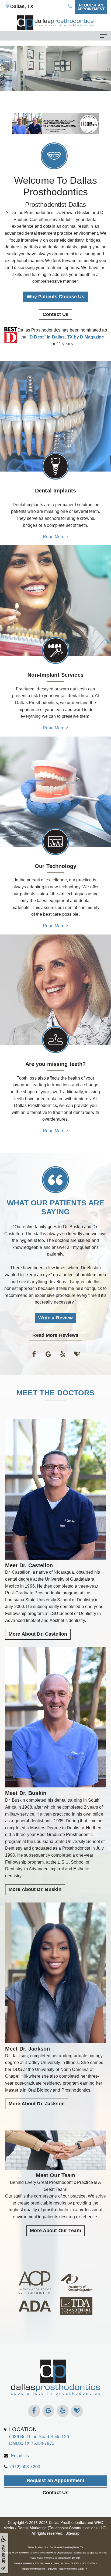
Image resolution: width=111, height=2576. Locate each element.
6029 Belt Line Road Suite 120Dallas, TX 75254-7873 (39, 2436)
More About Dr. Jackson (37, 2104)
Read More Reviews (55, 1335)
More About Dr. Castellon (38, 1634)
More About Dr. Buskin (35, 1889)
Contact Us (55, 314)
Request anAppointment (91, 7)
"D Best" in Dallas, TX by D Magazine (66, 337)
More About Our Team (55, 2231)
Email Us (20, 2456)
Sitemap (72, 2533)
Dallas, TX (21, 6)
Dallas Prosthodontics (67, 2522)
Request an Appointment (56, 2481)
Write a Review (56, 1318)
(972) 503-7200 (25, 2467)
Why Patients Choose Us (56, 297)
